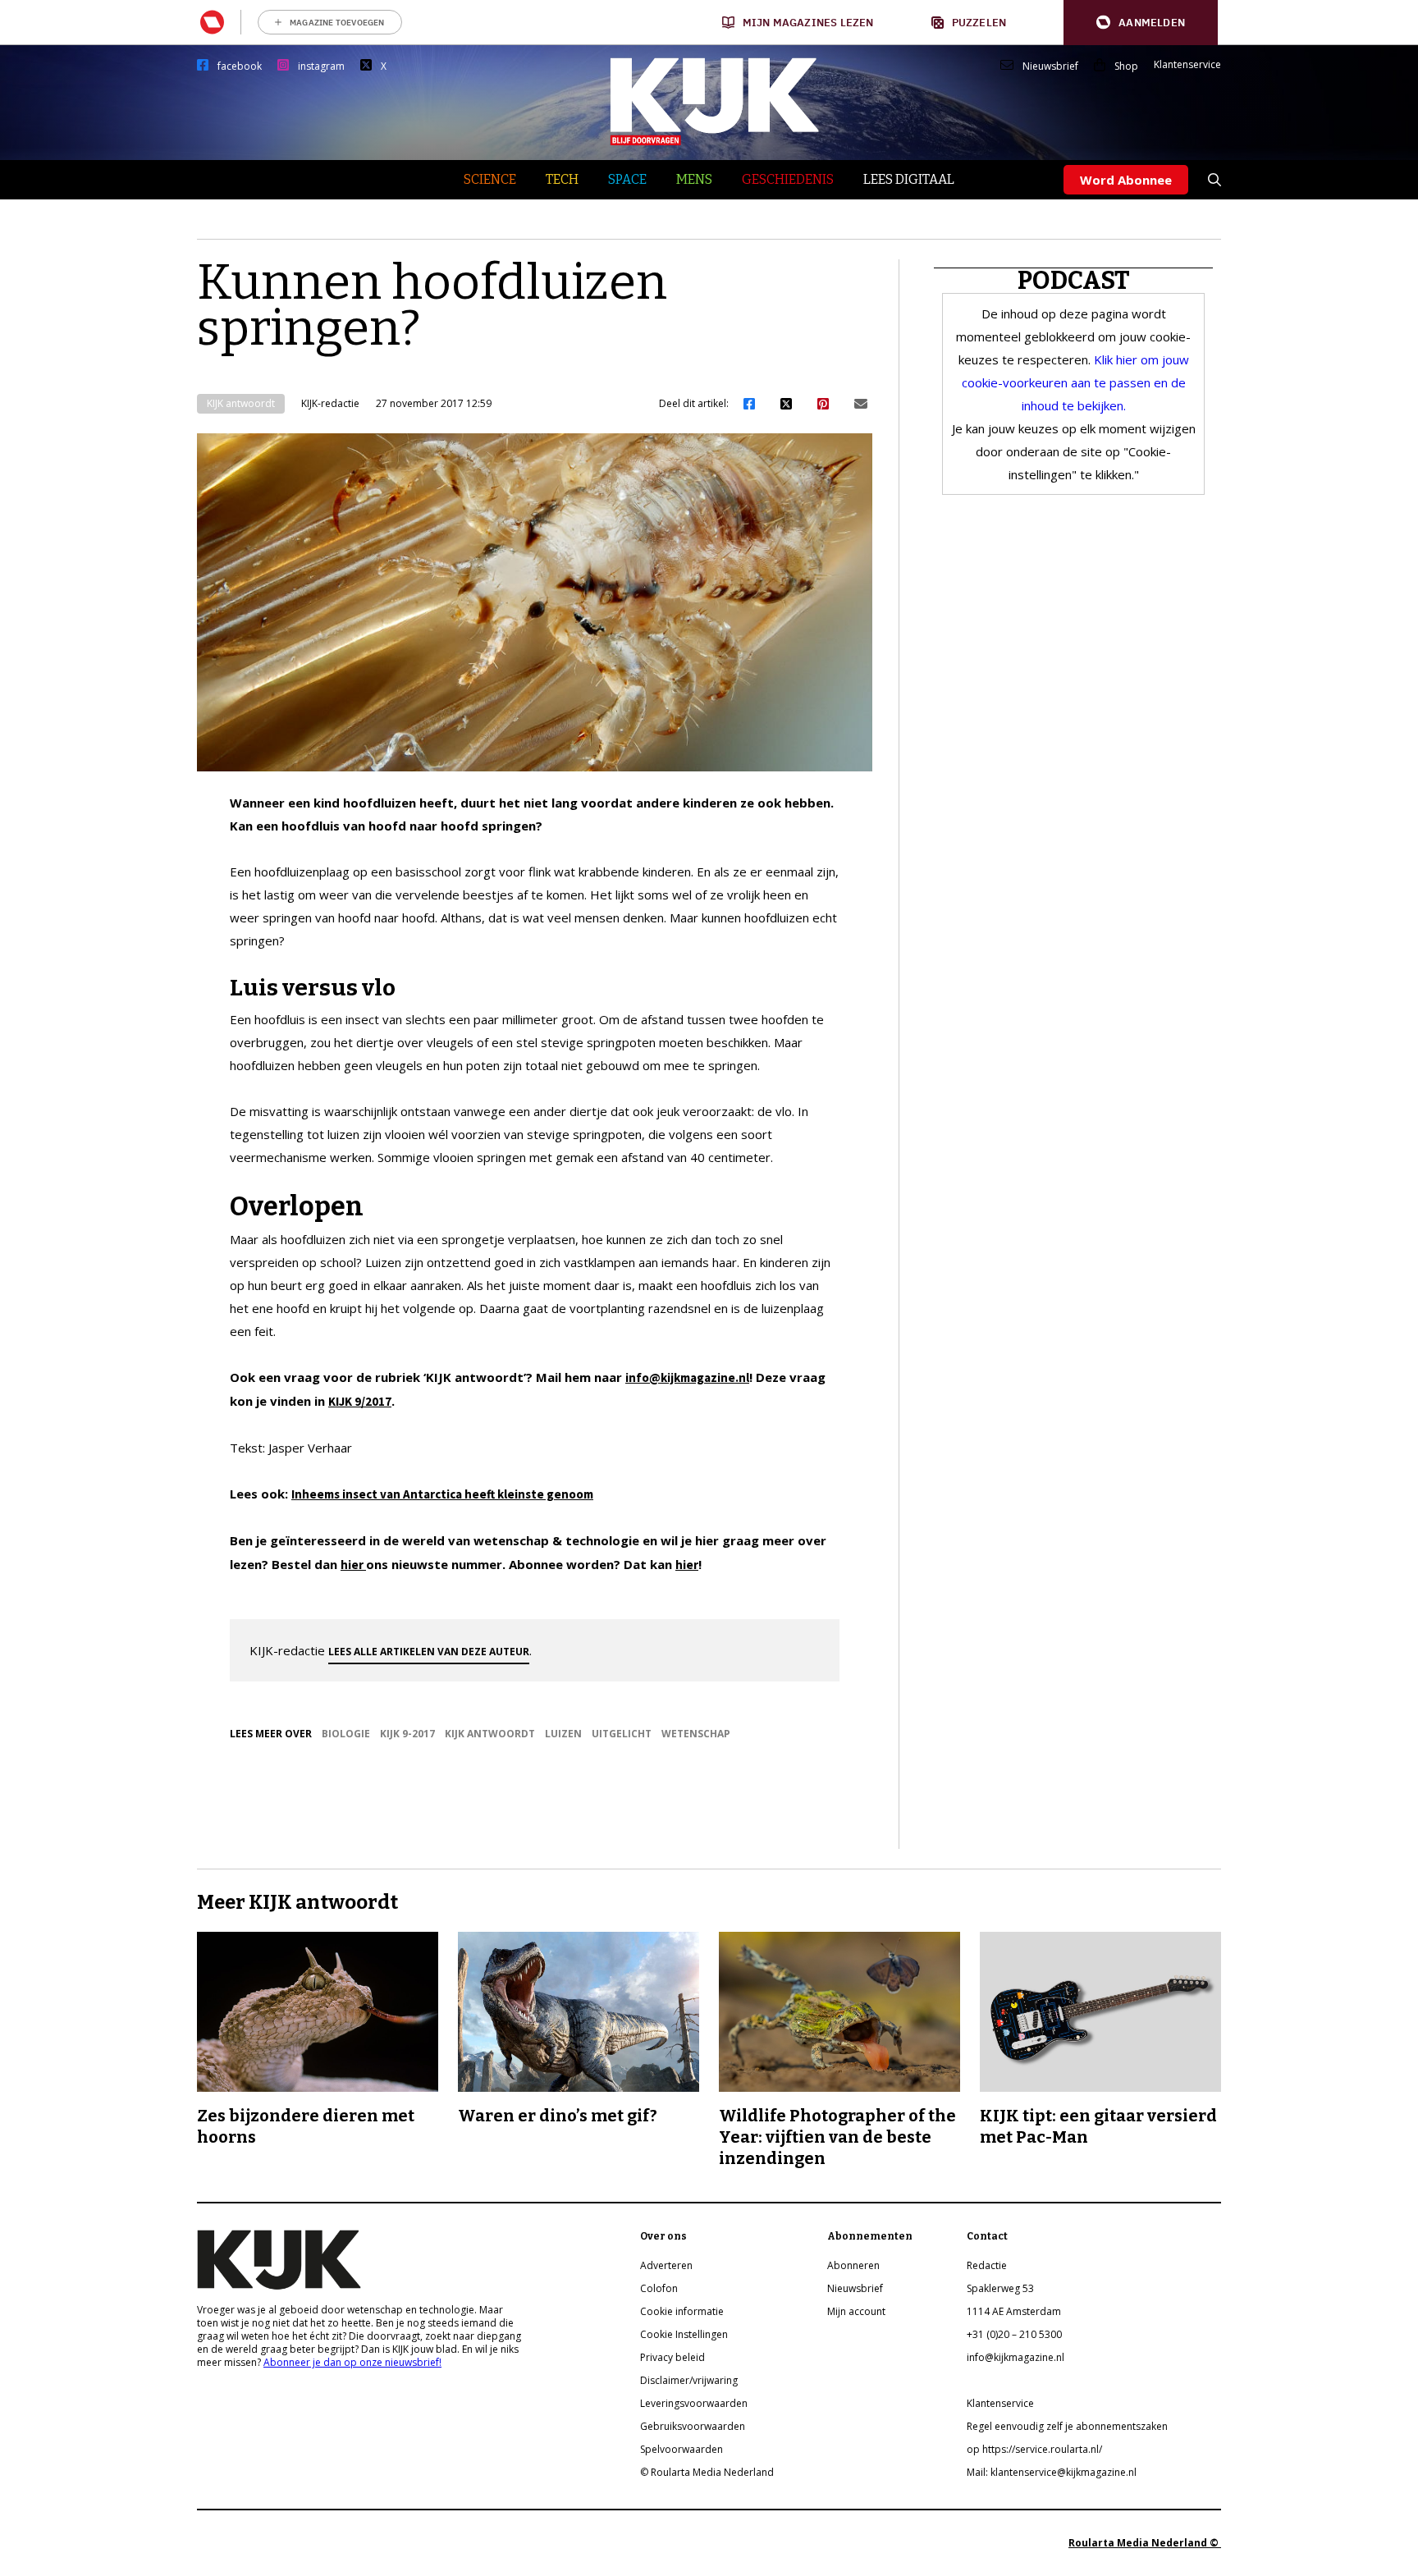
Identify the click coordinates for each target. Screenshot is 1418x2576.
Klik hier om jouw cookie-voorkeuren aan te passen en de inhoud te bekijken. (1075, 382)
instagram (321, 66)
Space (627, 179)
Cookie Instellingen (684, 2334)
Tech (562, 179)
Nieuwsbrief (1050, 66)
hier (353, 1565)
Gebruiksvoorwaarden (693, 2426)
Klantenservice (1187, 65)
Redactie (987, 2265)
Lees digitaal (909, 179)
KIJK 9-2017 (407, 1734)
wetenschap (696, 1734)
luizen (563, 1734)
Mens (694, 179)
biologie (346, 1734)
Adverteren (666, 2265)
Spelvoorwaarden (682, 2449)
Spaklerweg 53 (1000, 2288)
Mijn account (856, 2311)
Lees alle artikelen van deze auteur (429, 1652)
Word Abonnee (1126, 180)
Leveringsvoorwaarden (694, 2403)
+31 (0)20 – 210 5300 (1014, 2334)
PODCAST (1074, 281)
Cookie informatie (682, 2311)
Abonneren (853, 2265)
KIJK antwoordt (241, 403)
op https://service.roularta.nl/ (1034, 2449)
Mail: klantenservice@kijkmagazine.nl (1052, 2472)
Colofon (659, 2288)
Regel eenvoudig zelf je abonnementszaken (1067, 2426)
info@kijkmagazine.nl (687, 1377)
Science (490, 179)
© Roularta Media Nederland (707, 2472)
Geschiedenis (788, 179)
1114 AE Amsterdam (1014, 2311)
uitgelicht (622, 1734)
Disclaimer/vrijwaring (689, 2380)
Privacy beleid (672, 2357)
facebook (240, 66)
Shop (1126, 66)
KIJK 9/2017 (360, 1401)
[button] (1141, 23)
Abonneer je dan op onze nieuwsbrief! (352, 2362)
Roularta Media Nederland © (1145, 2543)
